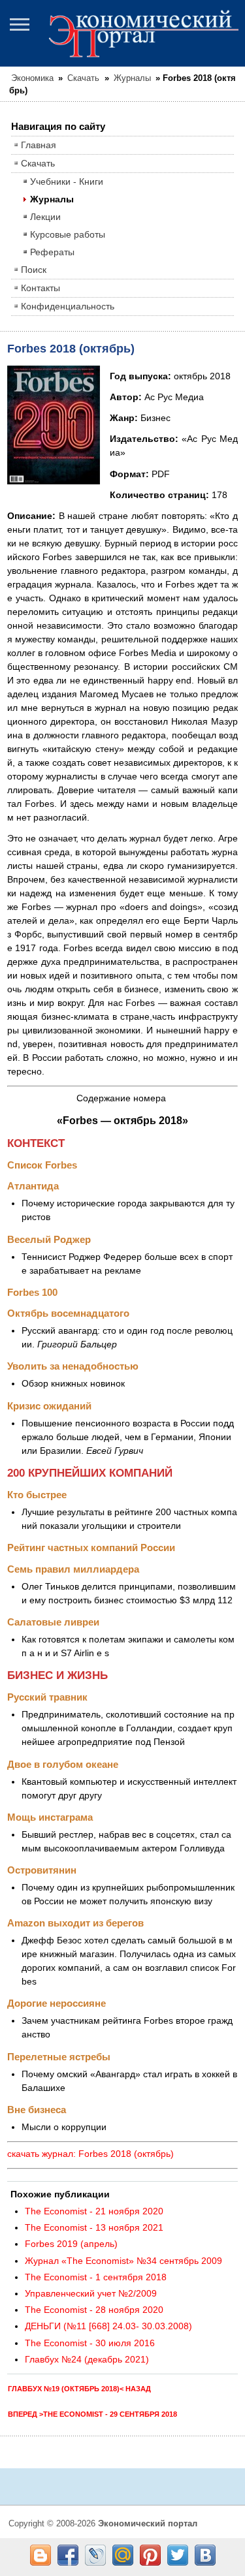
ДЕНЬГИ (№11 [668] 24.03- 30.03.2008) (108, 2326)
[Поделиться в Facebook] (68, 2555)
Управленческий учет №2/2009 (91, 2293)
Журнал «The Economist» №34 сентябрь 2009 (123, 2261)
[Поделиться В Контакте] (205, 2555)
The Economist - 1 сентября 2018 (96, 2277)
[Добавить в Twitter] (178, 2555)
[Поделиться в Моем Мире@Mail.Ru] (123, 2555)
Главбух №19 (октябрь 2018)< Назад (79, 2389)
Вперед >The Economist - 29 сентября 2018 (92, 2414)
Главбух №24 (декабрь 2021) (87, 2359)
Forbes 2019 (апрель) (71, 2244)
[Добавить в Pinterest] (150, 2555)
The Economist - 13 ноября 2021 (94, 2227)
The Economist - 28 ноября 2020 (94, 2310)
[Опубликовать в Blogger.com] (41, 2555)
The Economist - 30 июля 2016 (90, 2343)
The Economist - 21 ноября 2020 (94, 2211)
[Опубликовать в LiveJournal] (95, 2555)
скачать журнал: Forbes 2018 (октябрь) (90, 2154)
